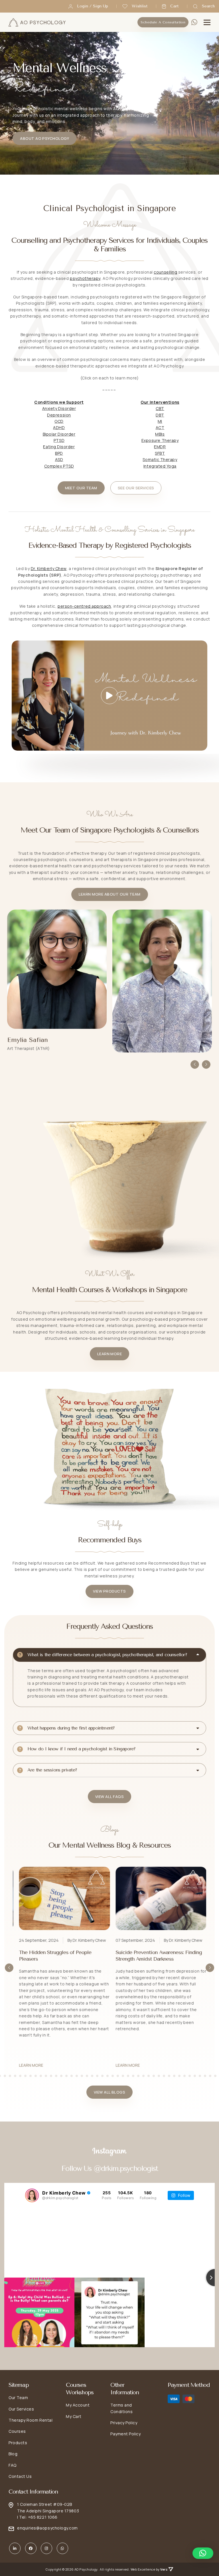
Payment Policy (126, 2434)
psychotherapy (85, 278)
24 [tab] (66, 2076)
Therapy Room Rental (31, 2420)
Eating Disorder (59, 447)
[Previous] (195, 1064)
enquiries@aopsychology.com (47, 2528)
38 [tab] (138, 2076)
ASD (59, 459)
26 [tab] (77, 2076)
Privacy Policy (124, 2423)
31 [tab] (102, 2076)
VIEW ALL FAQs (109, 1797)
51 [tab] (205, 2076)
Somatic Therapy (160, 459)
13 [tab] (10, 2076)
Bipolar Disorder (59, 434)
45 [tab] (174, 2076)
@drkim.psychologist (126, 2168)
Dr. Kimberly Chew (49, 568)
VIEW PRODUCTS (109, 1591)
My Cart (74, 2416)
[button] (203, 2553)
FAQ (13, 2465)
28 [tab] (87, 2076)
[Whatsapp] (194, 22)
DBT (160, 415)
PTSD (59, 440)
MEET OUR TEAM (81, 488)
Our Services (21, 2409)
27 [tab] (82, 2076)
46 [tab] (179, 2076)
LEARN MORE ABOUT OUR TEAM (110, 894)
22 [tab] (56, 2076)
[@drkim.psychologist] (32, 2195)
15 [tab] (20, 2076)
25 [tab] (72, 2076)
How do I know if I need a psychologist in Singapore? (81, 1749)
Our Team (18, 2398)
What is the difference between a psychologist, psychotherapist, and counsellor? (107, 1655)
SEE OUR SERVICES (136, 488)
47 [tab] (184, 2076)
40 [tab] (149, 2076)
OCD (59, 421)
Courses (17, 2431)
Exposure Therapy (160, 440)
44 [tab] (169, 2076)
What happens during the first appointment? (71, 1728)
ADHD (59, 428)
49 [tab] (195, 2076)
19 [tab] (41, 2076)
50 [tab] (200, 2076)
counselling (165, 272)
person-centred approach (84, 606)
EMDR (160, 447)
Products (18, 2443)
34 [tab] (118, 2076)
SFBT (160, 453)
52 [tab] (210, 2076)
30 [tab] (97, 2076)
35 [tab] (123, 2076)
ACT (160, 428)
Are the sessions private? (52, 1770)
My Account (78, 2405)
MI (160, 421)
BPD (59, 453)
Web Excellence (143, 2569)
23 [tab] (61, 2076)
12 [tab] (5, 2076)
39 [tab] (143, 2076)
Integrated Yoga (160, 466)
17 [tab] (31, 2076)
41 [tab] (154, 2076)
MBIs (160, 434)
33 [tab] (113, 2076)
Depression (59, 415)
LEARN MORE (110, 1354)
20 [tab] (46, 2076)
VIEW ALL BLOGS (110, 2092)
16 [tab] (25, 2076)
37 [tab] (133, 2076)
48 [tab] (190, 2076)
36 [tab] (128, 2076)
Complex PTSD (59, 466)
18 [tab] (36, 2076)
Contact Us (20, 2476)
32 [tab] (108, 2076)
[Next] (206, 1064)
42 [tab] (159, 2076)
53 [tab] (215, 2076)
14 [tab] (15, 2076)
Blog (13, 2454)
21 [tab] (51, 2076)
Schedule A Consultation (163, 22)
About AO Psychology (44, 138)
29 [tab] (92, 2076)
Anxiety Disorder (59, 408)
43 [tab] (164, 2076)
